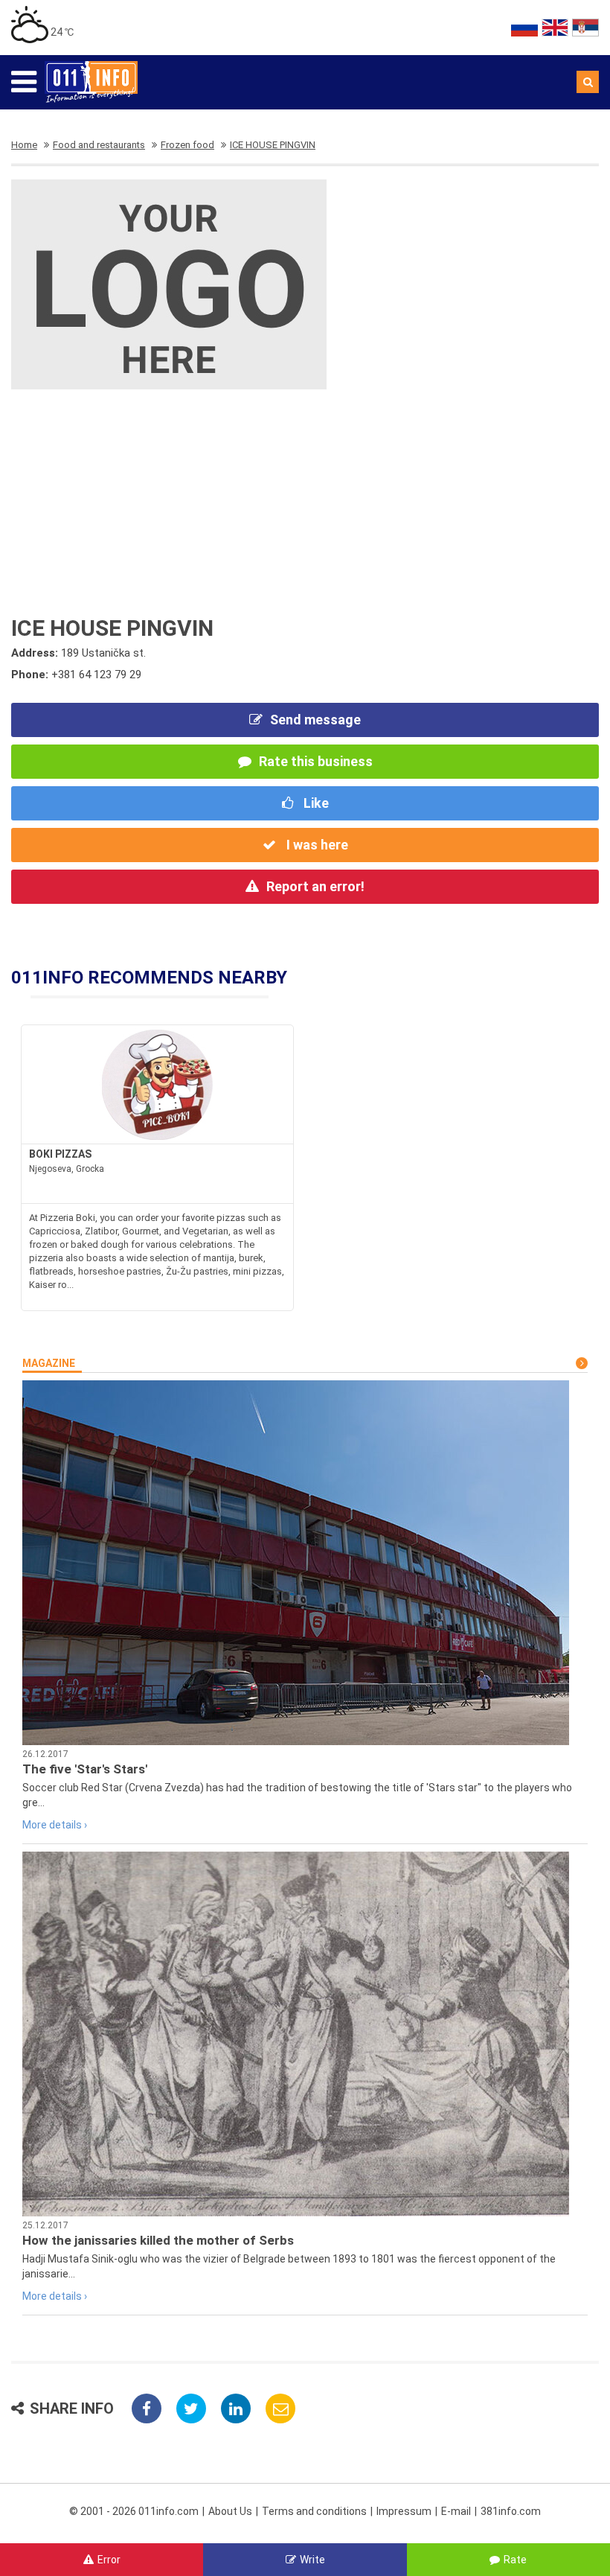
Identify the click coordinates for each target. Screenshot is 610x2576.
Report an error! (315, 886)
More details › (55, 1825)
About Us (230, 2511)
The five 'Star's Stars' (85, 1769)
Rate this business (316, 761)
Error (109, 2560)
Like (315, 803)
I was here (316, 845)
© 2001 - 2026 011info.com (134, 2511)
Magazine (49, 1363)
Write (312, 2560)
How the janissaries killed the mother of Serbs (158, 2240)
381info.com (511, 2511)
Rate (515, 2560)
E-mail (456, 2511)
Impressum (404, 2511)
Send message (315, 720)
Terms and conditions (314, 2511)
